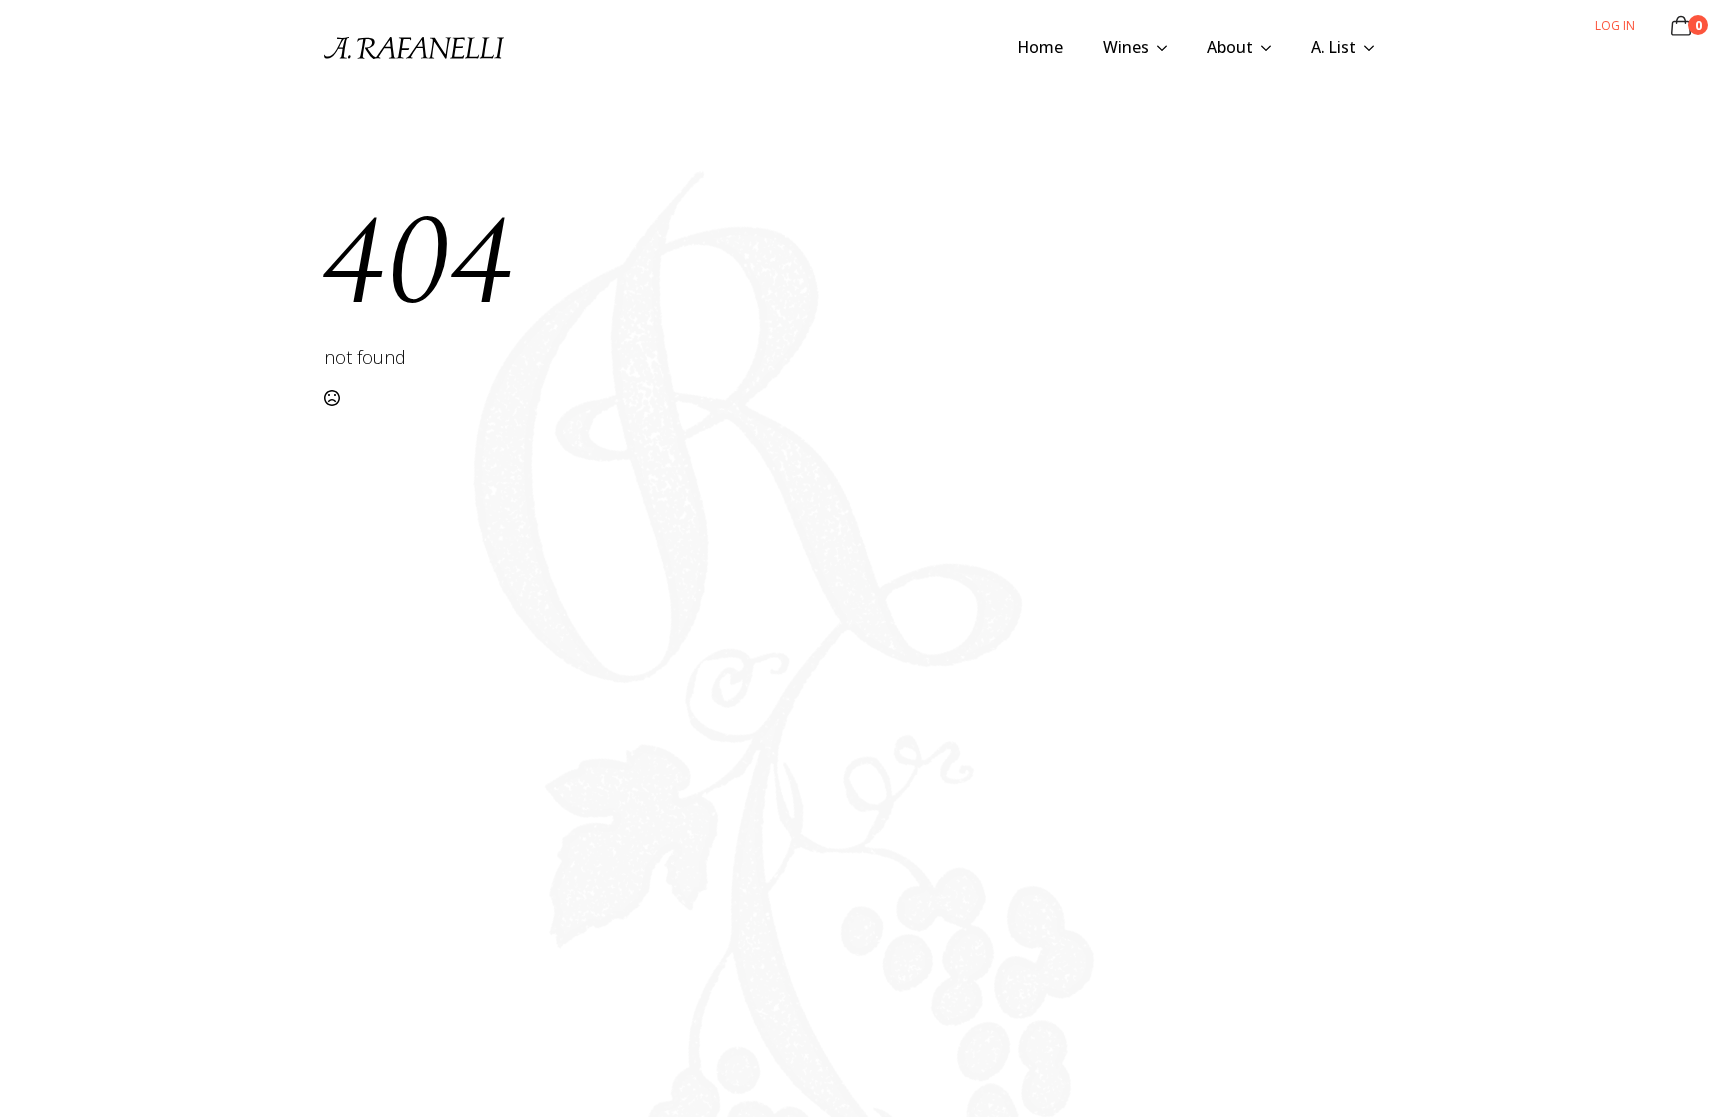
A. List (1333, 47)
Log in (1615, 25)
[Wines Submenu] (1168, 48)
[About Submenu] (1272, 48)
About (1230, 47)
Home (1040, 47)
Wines (1126, 47)
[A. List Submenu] (1375, 48)
